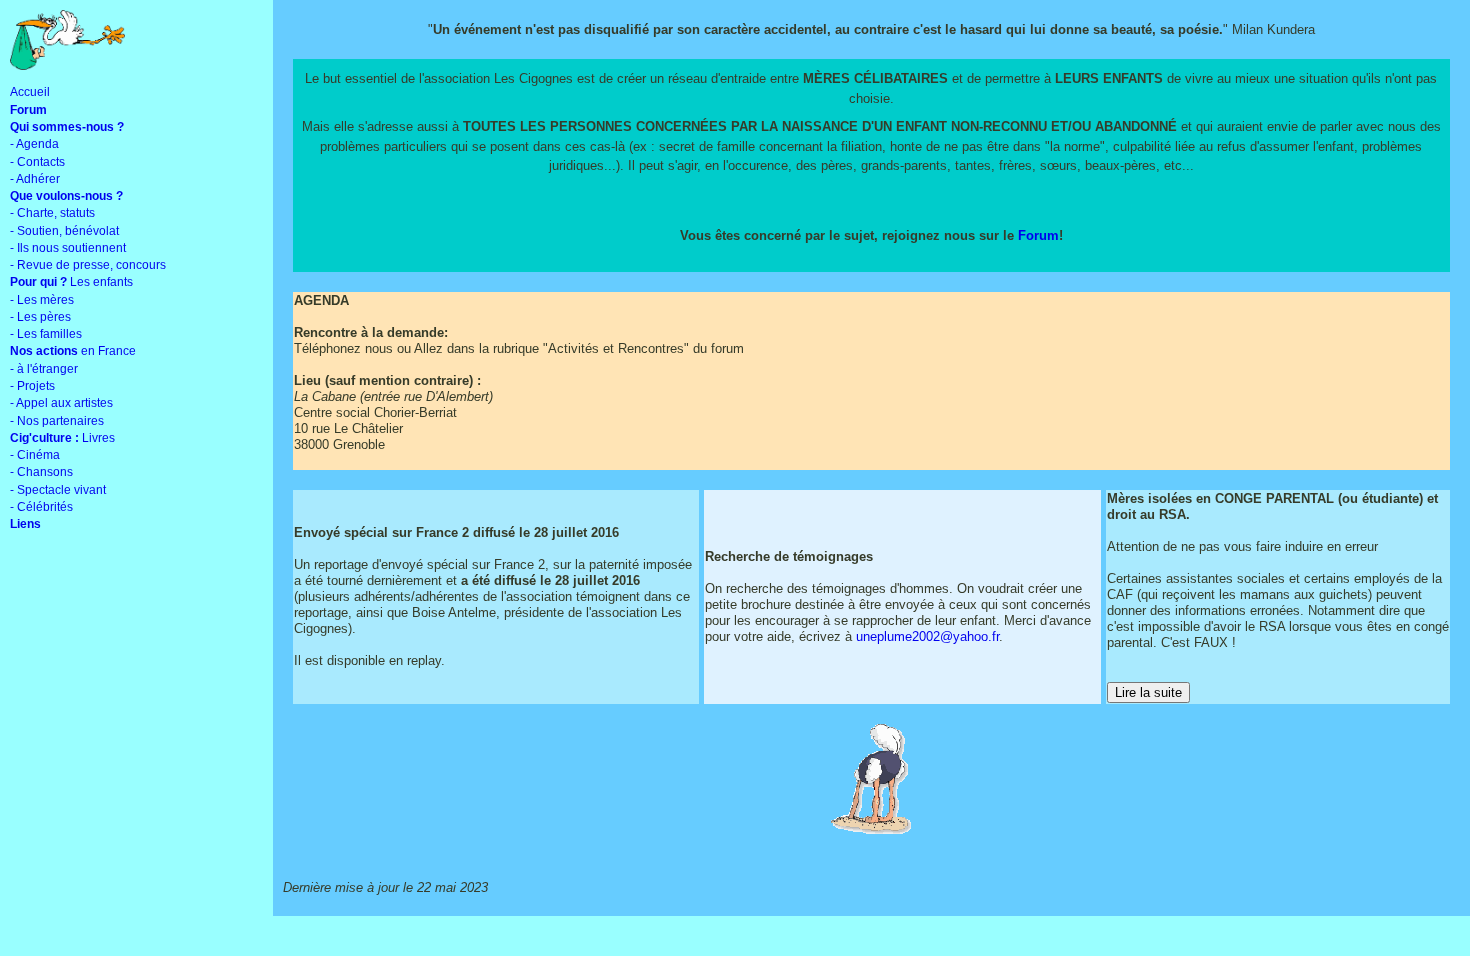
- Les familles (46, 334)
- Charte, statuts (52, 213)
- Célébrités (41, 507)
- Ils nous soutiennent (68, 248)
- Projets (32, 386)
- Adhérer (35, 179)
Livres (62, 438)
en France (73, 351)
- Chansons (41, 472)
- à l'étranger (44, 369)
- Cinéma (35, 455)
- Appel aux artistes (61, 403)
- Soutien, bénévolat (64, 231)
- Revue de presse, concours (88, 265)
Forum (1038, 235)
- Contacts (37, 162)
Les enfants (71, 282)
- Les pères (40, 317)
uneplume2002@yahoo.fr (927, 636)
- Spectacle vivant (58, 490)
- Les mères (42, 300)
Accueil (30, 92)
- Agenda (34, 144)
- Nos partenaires (57, 421)
